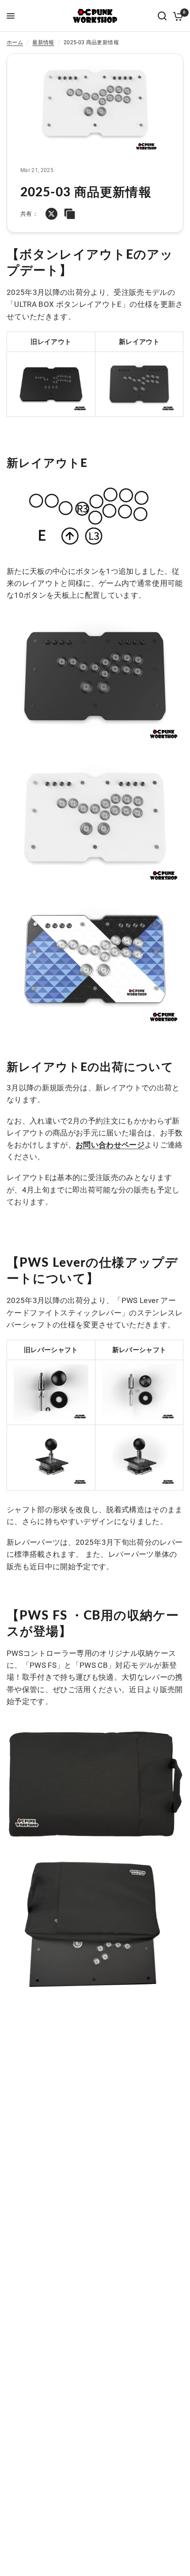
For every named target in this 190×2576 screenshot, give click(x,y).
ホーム (15, 42)
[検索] (162, 16)
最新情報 (43, 42)
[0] (177, 16)
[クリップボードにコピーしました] (70, 214)
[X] (51, 214)
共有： (29, 214)
